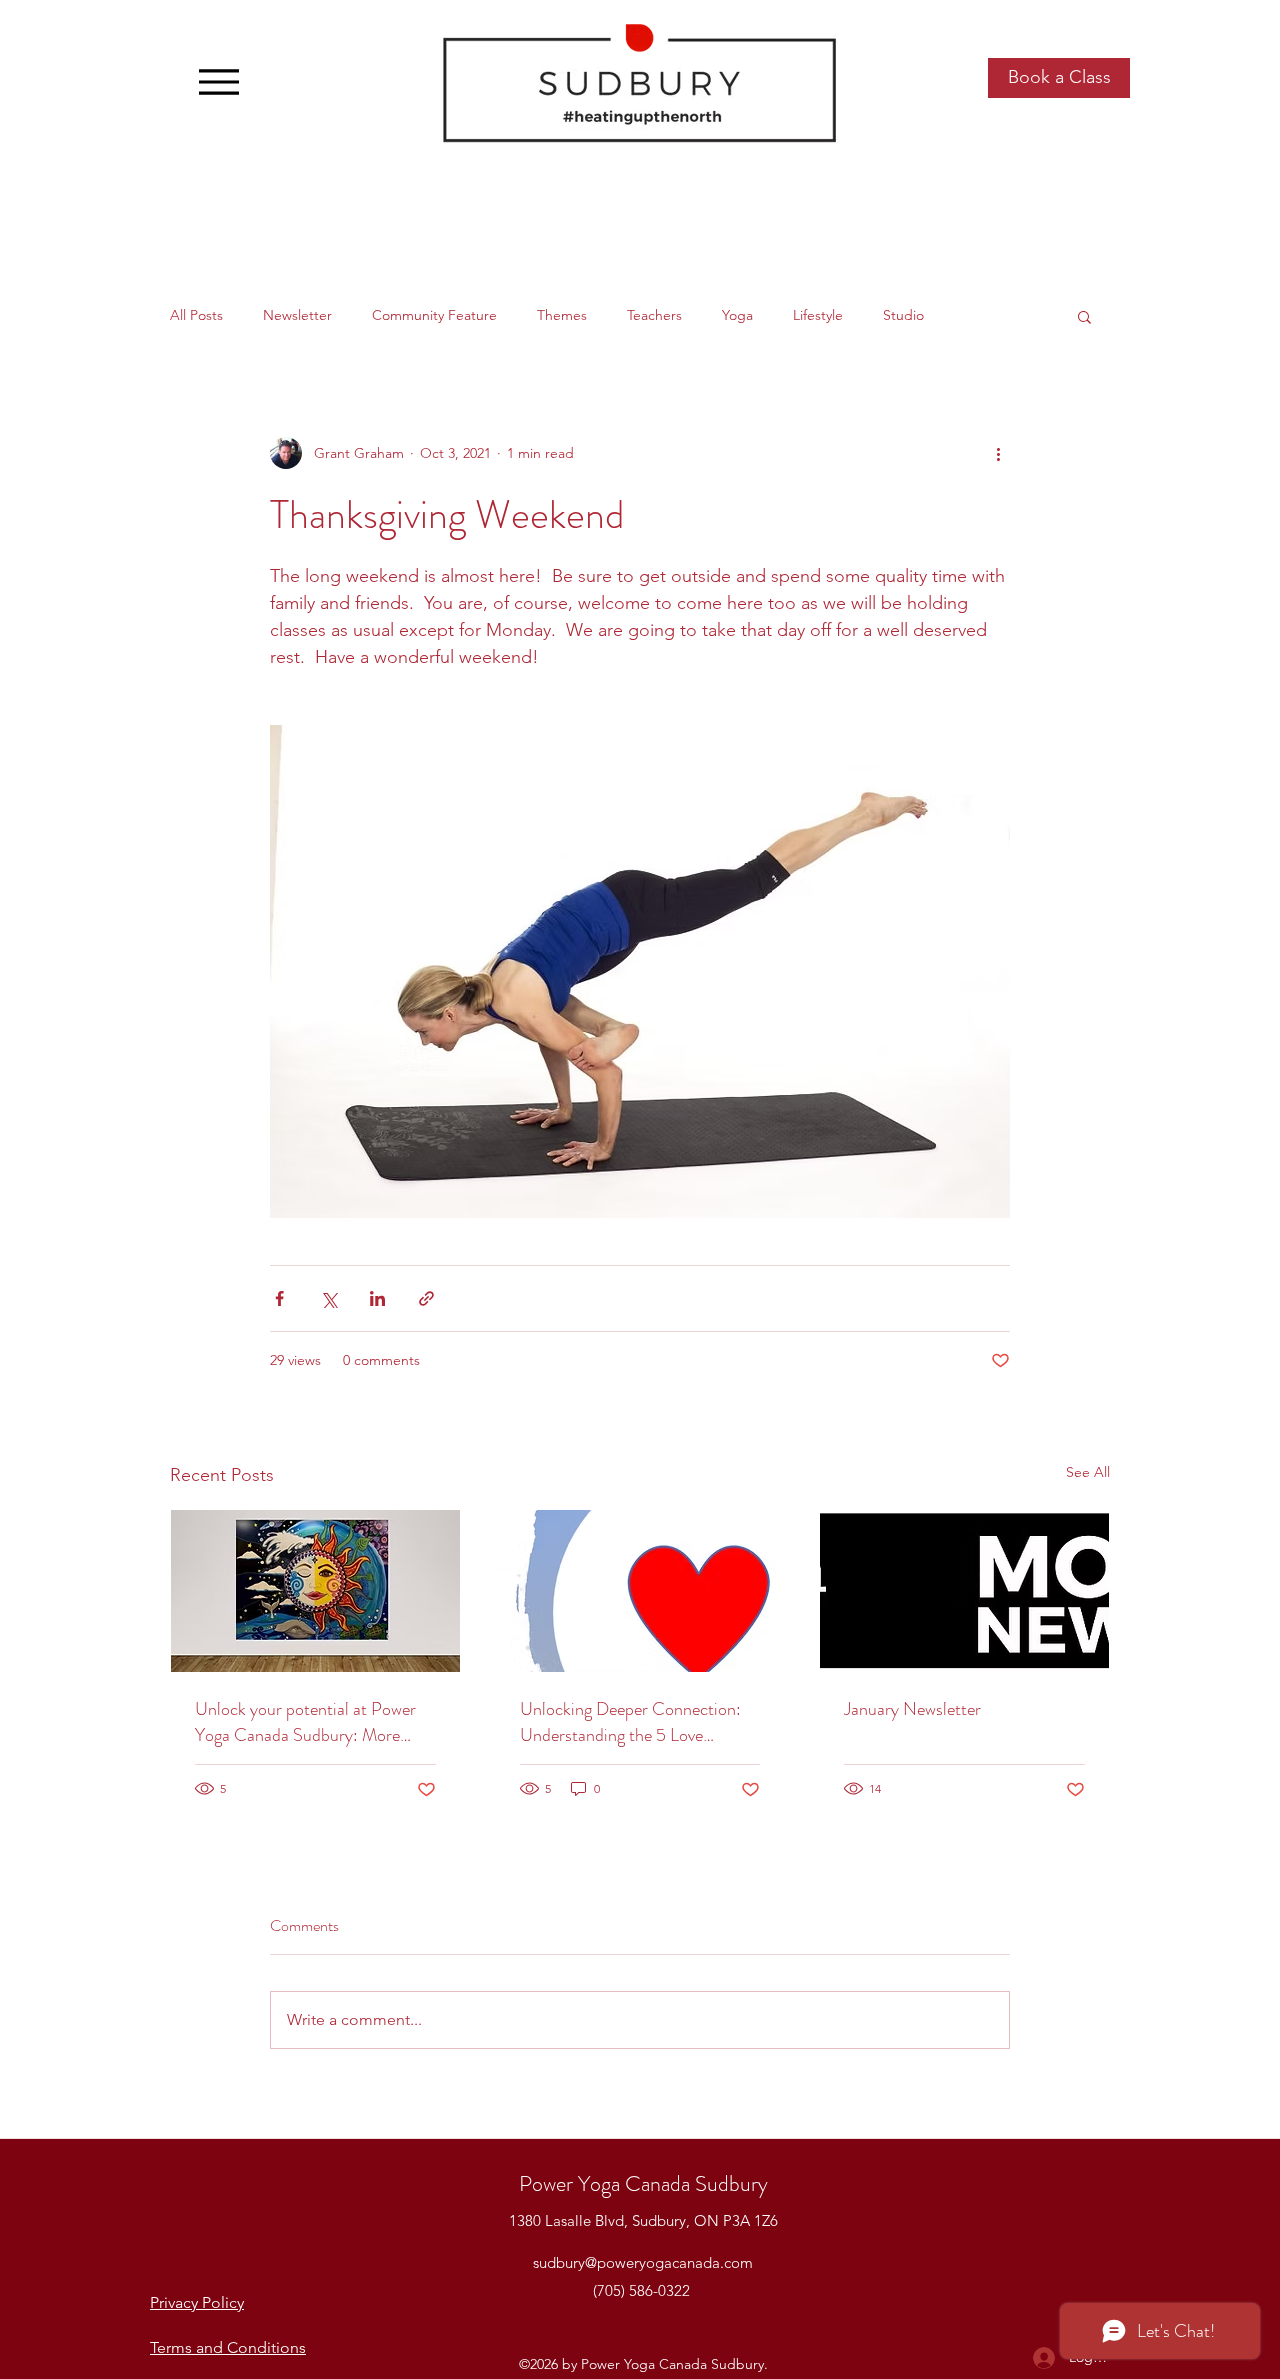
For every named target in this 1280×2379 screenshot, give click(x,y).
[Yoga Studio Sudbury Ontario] (315, 1591)
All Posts (196, 315)
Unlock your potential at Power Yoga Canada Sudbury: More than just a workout (305, 1722)
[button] (1084, 316)
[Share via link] (426, 1298)
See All (1088, 1472)
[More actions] (998, 453)
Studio (903, 315)
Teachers (654, 315)
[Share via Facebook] (279, 1298)
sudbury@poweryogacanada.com (643, 2262)
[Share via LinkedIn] (377, 1298)
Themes (562, 315)
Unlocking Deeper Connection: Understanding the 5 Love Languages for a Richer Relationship (630, 1722)
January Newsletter (912, 1709)
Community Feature (434, 315)
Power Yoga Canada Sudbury (643, 2183)
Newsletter (297, 315)
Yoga (737, 315)
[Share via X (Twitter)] (328, 1298)
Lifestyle (818, 315)
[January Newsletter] (964, 1591)
